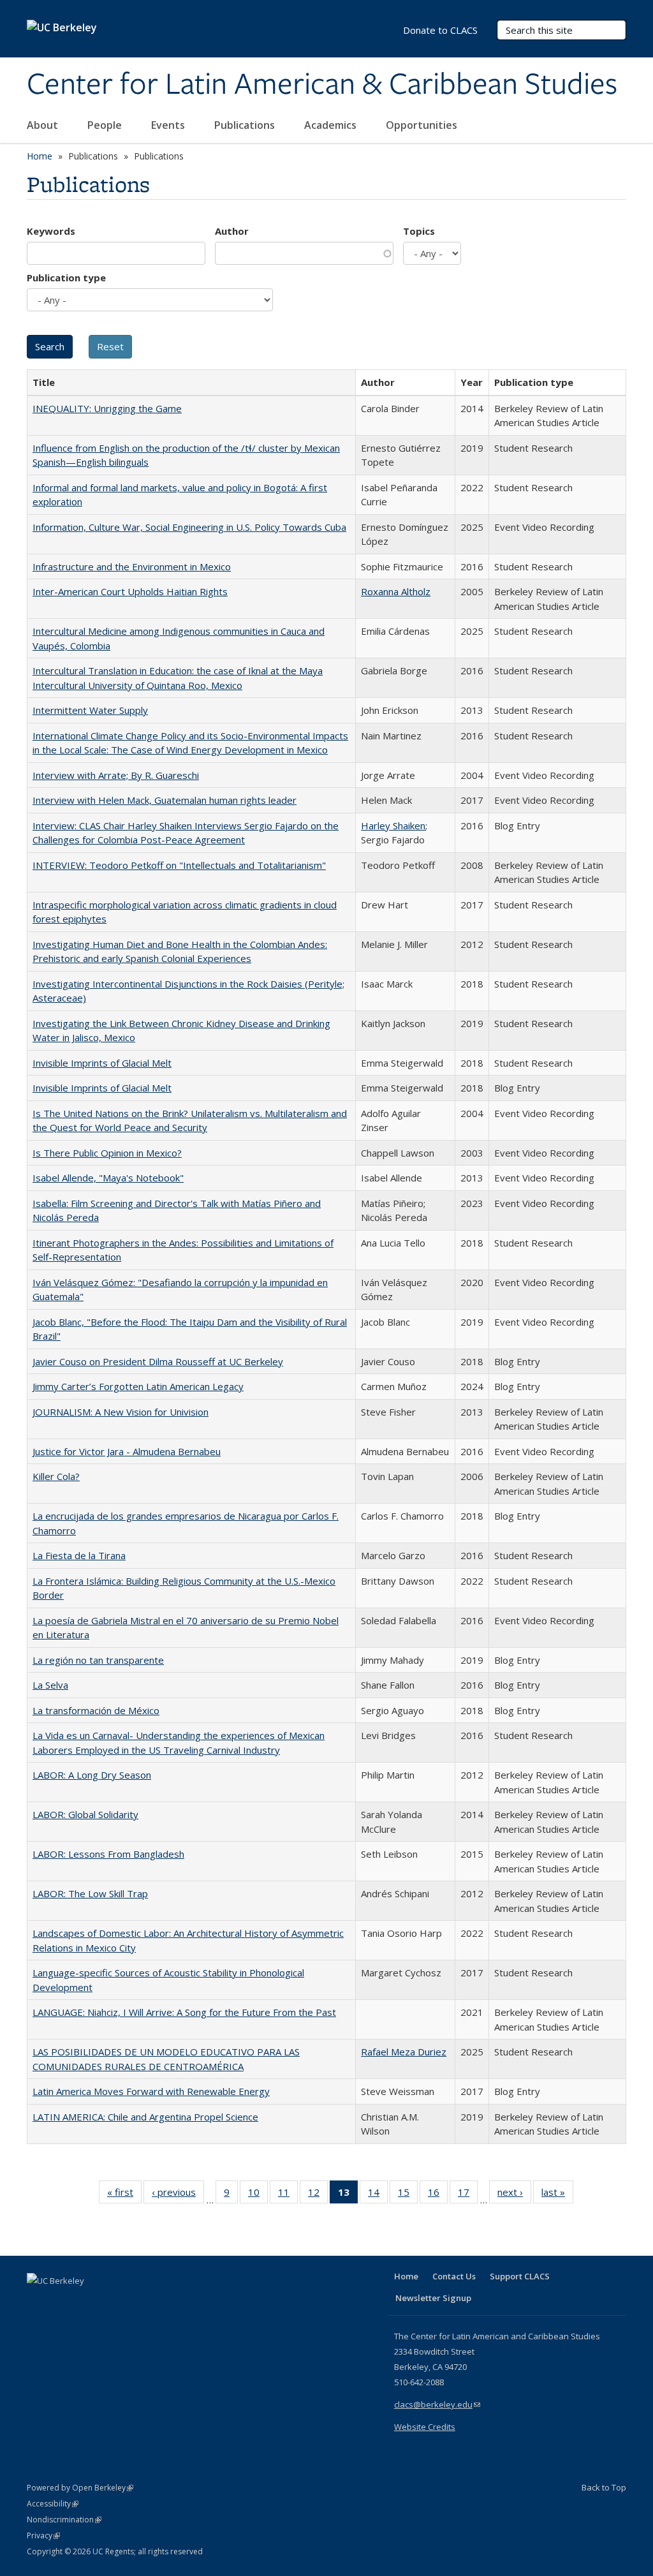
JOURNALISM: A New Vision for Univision (121, 1412)
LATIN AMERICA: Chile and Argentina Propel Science (145, 2117)
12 (318, 2195)
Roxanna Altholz (396, 591)
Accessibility (53, 2504)
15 (408, 2195)
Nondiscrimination (64, 2520)
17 (468, 2195)
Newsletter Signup (433, 2298)
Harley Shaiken (393, 825)
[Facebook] (38, 2302)
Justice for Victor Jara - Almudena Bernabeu (127, 1451)
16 (438, 2195)
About (44, 125)
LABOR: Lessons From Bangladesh (108, 1854)
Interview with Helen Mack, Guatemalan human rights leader (165, 800)
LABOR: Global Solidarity (85, 1814)
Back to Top (604, 2487)
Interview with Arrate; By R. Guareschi (116, 775)
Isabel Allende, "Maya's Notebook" (108, 1178)
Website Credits (425, 2427)
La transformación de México (96, 1710)
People (106, 125)
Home (40, 156)
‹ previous (178, 2195)
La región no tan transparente (98, 1660)
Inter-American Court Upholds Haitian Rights (130, 591)
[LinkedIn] (63, 2302)
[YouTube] (88, 2302)
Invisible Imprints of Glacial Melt (102, 1063)
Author (232, 231)
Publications (246, 125)
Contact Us (454, 2276)
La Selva (50, 1685)
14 (378, 2195)
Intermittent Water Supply (90, 710)
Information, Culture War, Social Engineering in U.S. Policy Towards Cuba (189, 527)
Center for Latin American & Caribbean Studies (322, 85)
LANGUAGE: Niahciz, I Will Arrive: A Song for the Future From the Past (184, 2012)
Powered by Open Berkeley (80, 2488)
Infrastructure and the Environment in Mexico (132, 566)
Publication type (66, 278)
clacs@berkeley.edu (437, 2404)
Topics (419, 231)
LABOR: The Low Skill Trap (90, 1893)
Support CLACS (520, 2276)
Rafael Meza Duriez (404, 2052)
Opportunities (423, 125)
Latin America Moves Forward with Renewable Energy (151, 2091)
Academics (332, 125)
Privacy (43, 2535)
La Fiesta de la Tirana (79, 1555)
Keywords (51, 231)
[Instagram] (113, 2302)
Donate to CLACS (440, 30)
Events (169, 125)
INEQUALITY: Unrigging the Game (107, 408)
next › (514, 2195)
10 (258, 2195)
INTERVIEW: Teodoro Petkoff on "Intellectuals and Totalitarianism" (179, 865)
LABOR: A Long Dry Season (92, 1775)
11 (288, 2195)
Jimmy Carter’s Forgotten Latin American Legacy (138, 1386)
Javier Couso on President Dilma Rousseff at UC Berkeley (158, 1361)
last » (557, 2195)
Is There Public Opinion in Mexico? (107, 1153)
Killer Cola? (56, 1476)
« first (124, 2195)
